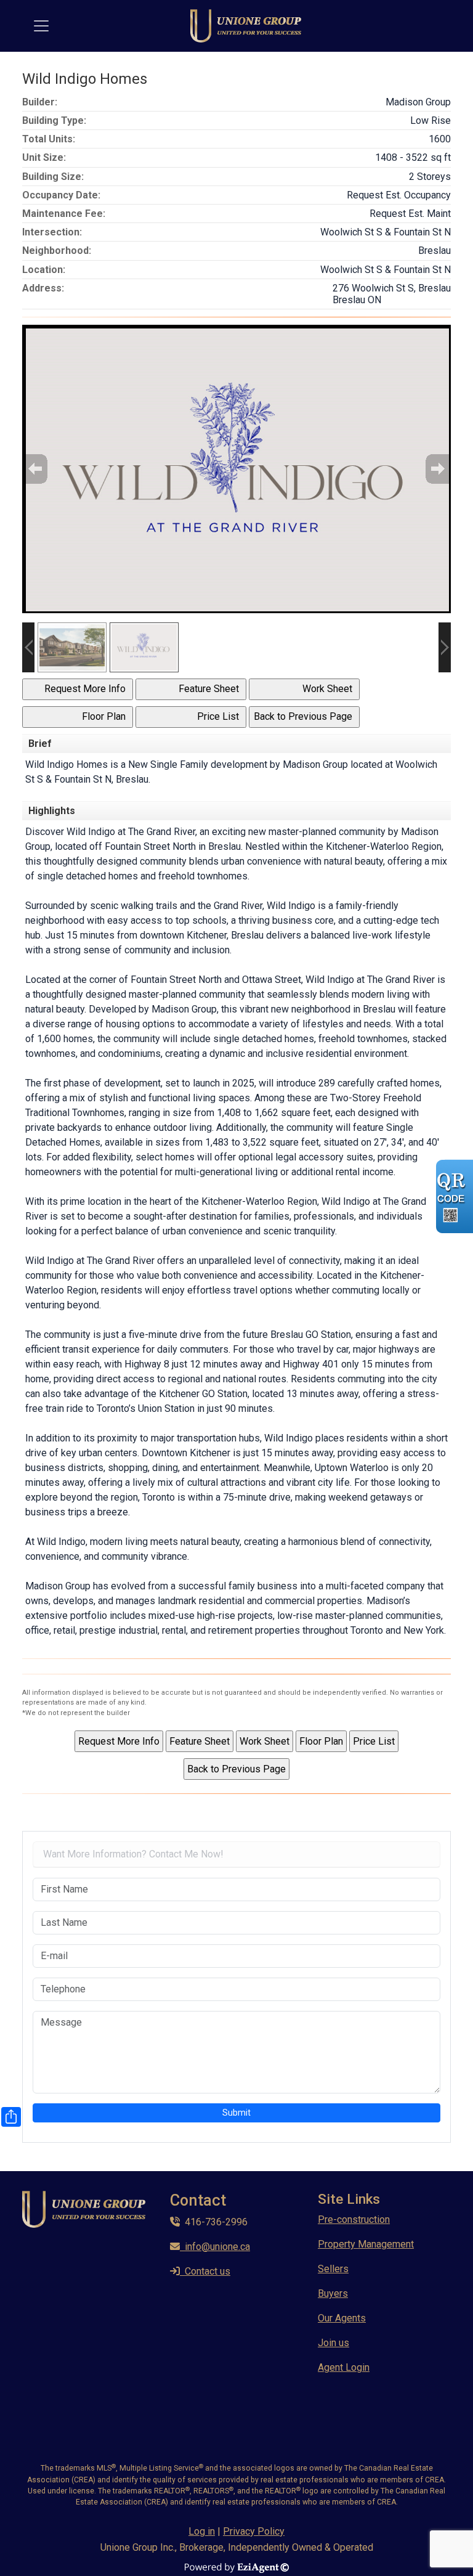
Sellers (333, 2269)
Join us (334, 2343)
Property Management (366, 2244)
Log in (202, 2531)
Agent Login (344, 2367)
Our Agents (342, 2318)
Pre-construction (354, 2219)
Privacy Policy (254, 2531)
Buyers (333, 2293)
